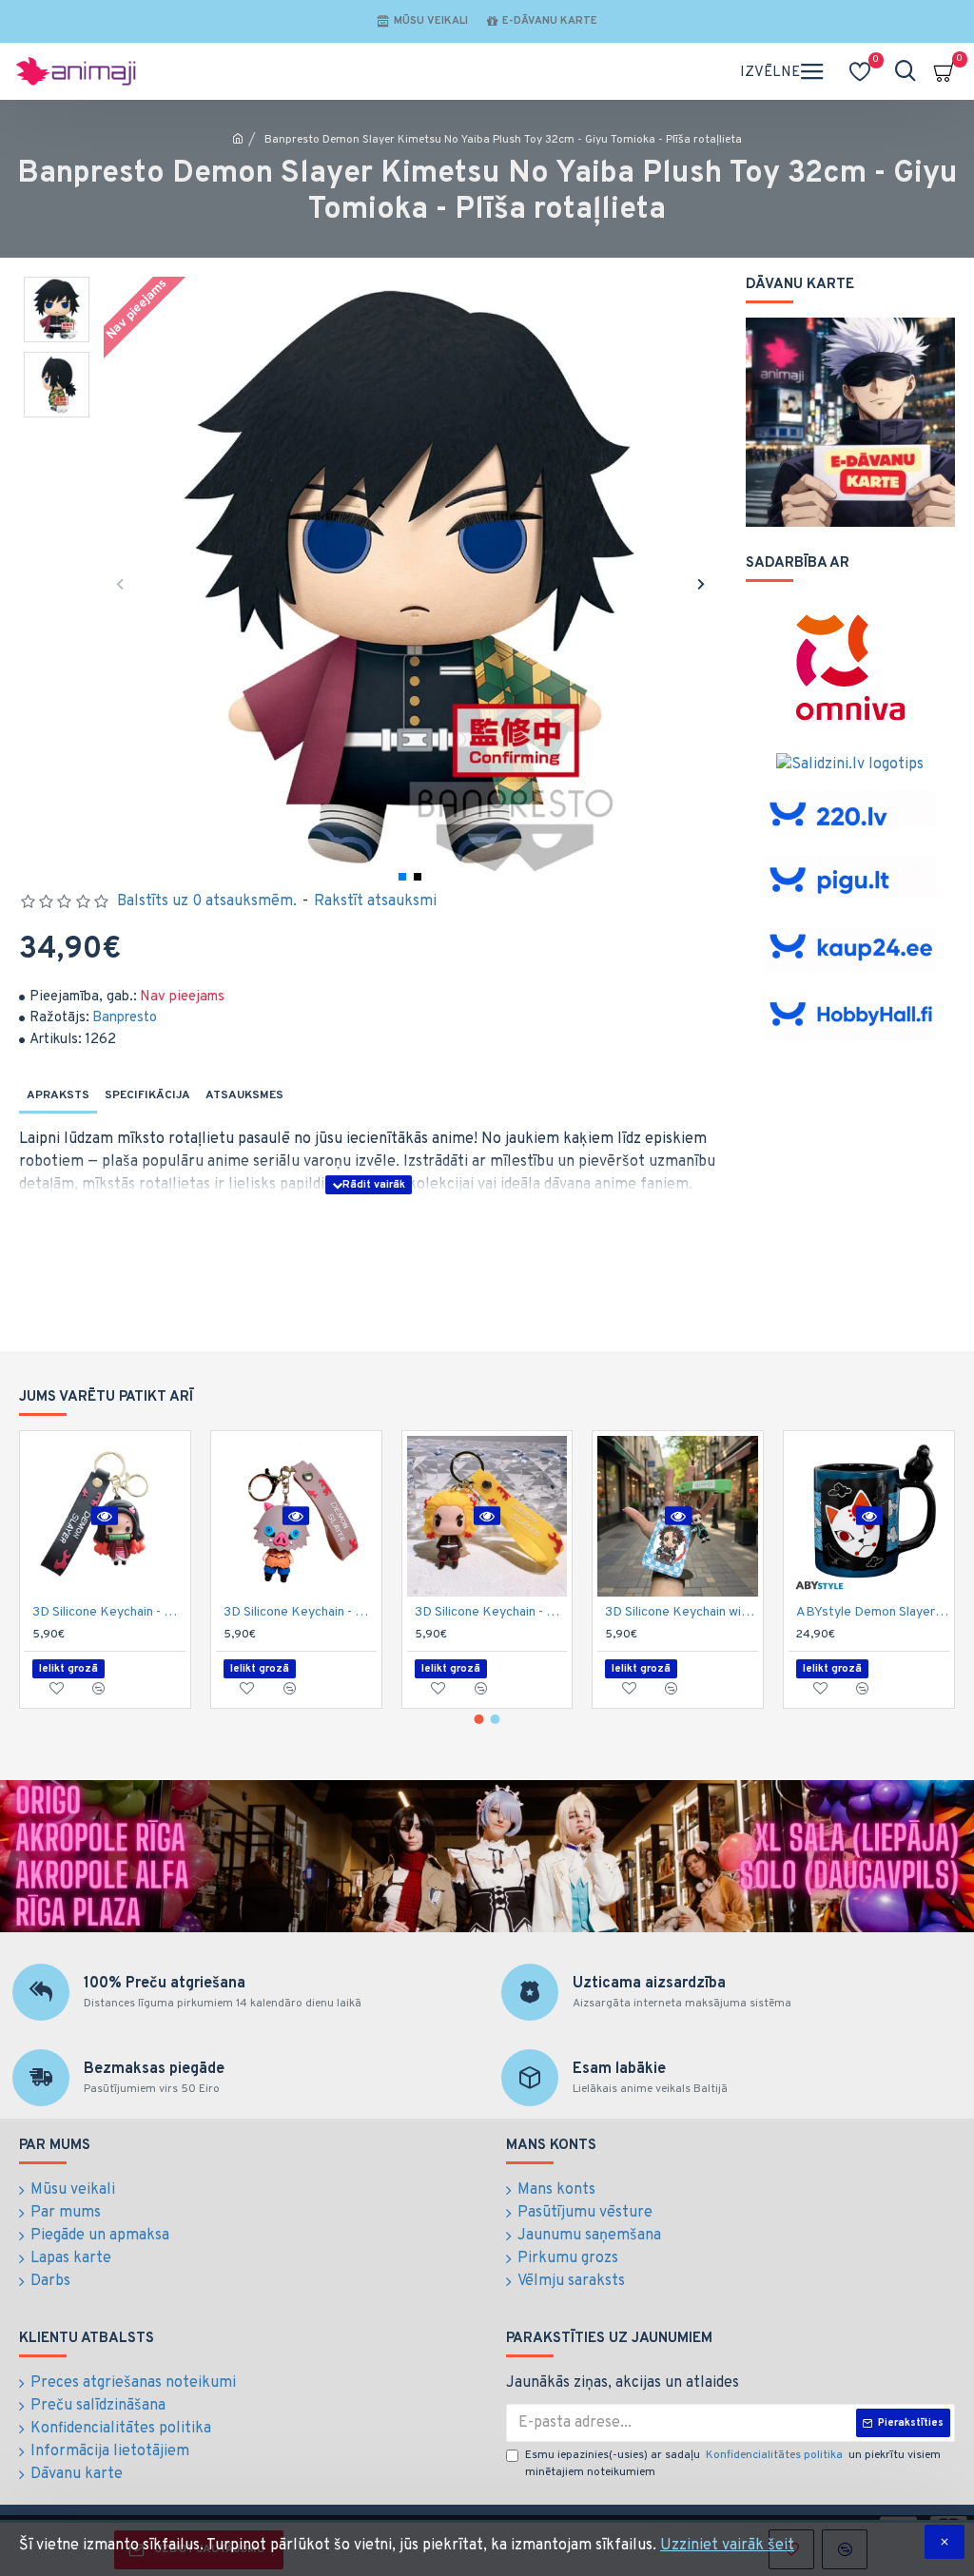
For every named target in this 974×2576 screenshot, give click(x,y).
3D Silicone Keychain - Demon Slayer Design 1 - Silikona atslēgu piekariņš (109, 1612)
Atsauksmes (244, 1095)
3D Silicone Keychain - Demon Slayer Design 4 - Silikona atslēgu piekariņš (491, 1612)
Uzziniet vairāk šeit (727, 2546)
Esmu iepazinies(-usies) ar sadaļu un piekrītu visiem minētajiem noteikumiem (733, 2464)
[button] (120, 583)
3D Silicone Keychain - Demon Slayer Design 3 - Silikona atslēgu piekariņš (300, 1612)
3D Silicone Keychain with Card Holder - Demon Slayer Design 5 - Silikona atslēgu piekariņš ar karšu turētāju (682, 1612)
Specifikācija (147, 1095)
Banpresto (125, 1018)
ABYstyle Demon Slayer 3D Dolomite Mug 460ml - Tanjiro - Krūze (873, 1612)
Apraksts (58, 1095)
